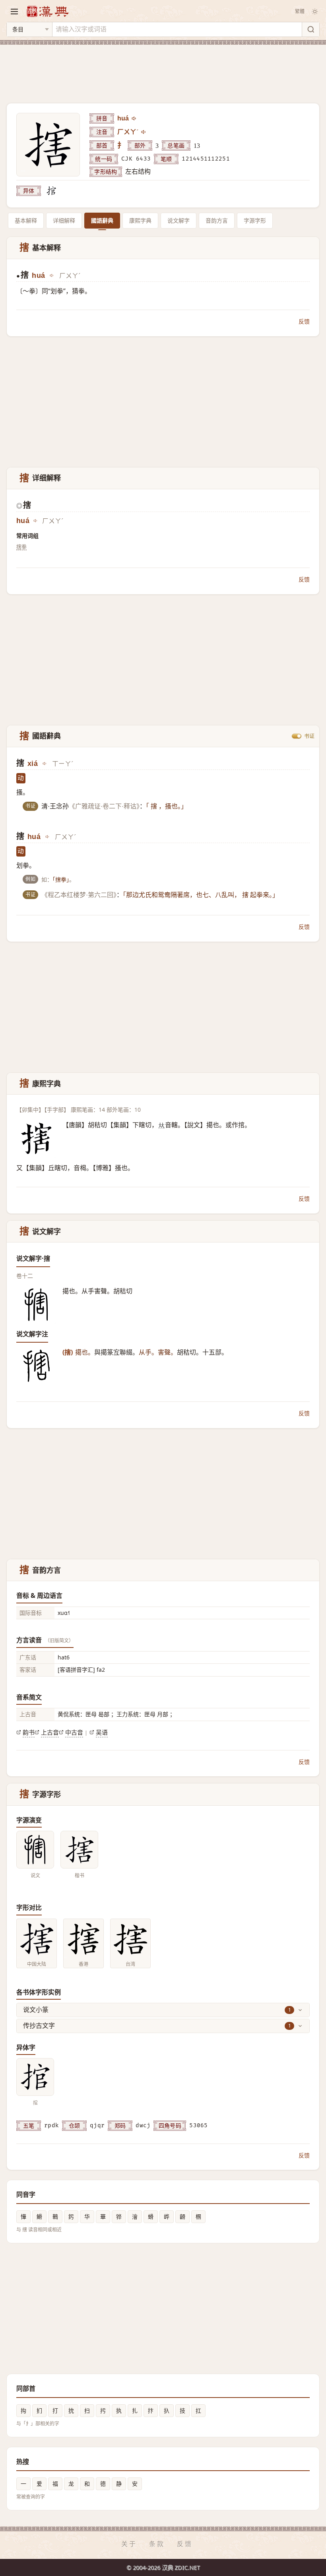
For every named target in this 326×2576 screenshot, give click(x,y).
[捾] (51, 191)
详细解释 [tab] (64, 220)
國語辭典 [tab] (102, 220)
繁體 (300, 11)
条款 (157, 2544)
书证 (309, 736)
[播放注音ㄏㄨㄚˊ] (144, 132)
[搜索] (310, 29)
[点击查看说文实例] (35, 1850)
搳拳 (21, 547)
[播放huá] (134, 118)
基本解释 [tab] (26, 220)
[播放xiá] (45, 764)
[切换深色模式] (315, 12)
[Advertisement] (163, 69)
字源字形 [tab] (255, 220)
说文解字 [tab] (179, 220)
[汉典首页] (47, 11)
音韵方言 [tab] (217, 220)
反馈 (304, 321)
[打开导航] (14, 12)
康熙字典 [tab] (140, 220)
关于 (129, 2544)
